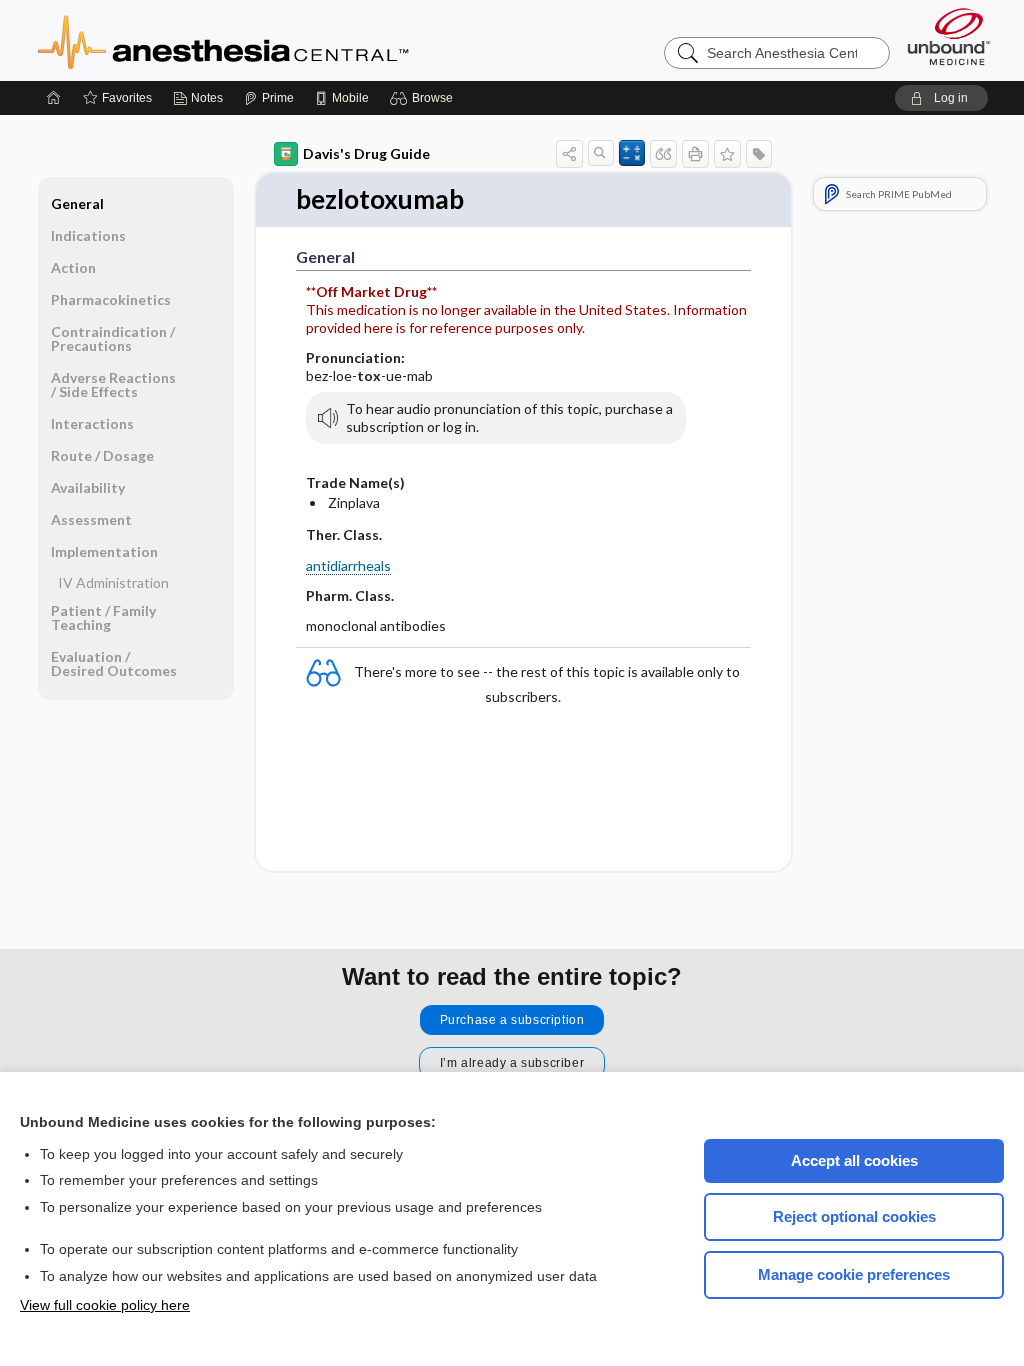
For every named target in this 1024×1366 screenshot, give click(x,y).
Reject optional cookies (854, 1216)
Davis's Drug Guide (366, 153)
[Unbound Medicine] (949, 36)
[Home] (54, 98)
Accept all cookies (854, 1160)
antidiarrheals (348, 565)
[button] (424, 98)
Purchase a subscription (512, 1020)
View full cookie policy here (105, 1305)
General (77, 203)
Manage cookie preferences (854, 1274)
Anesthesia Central (286, 40)
